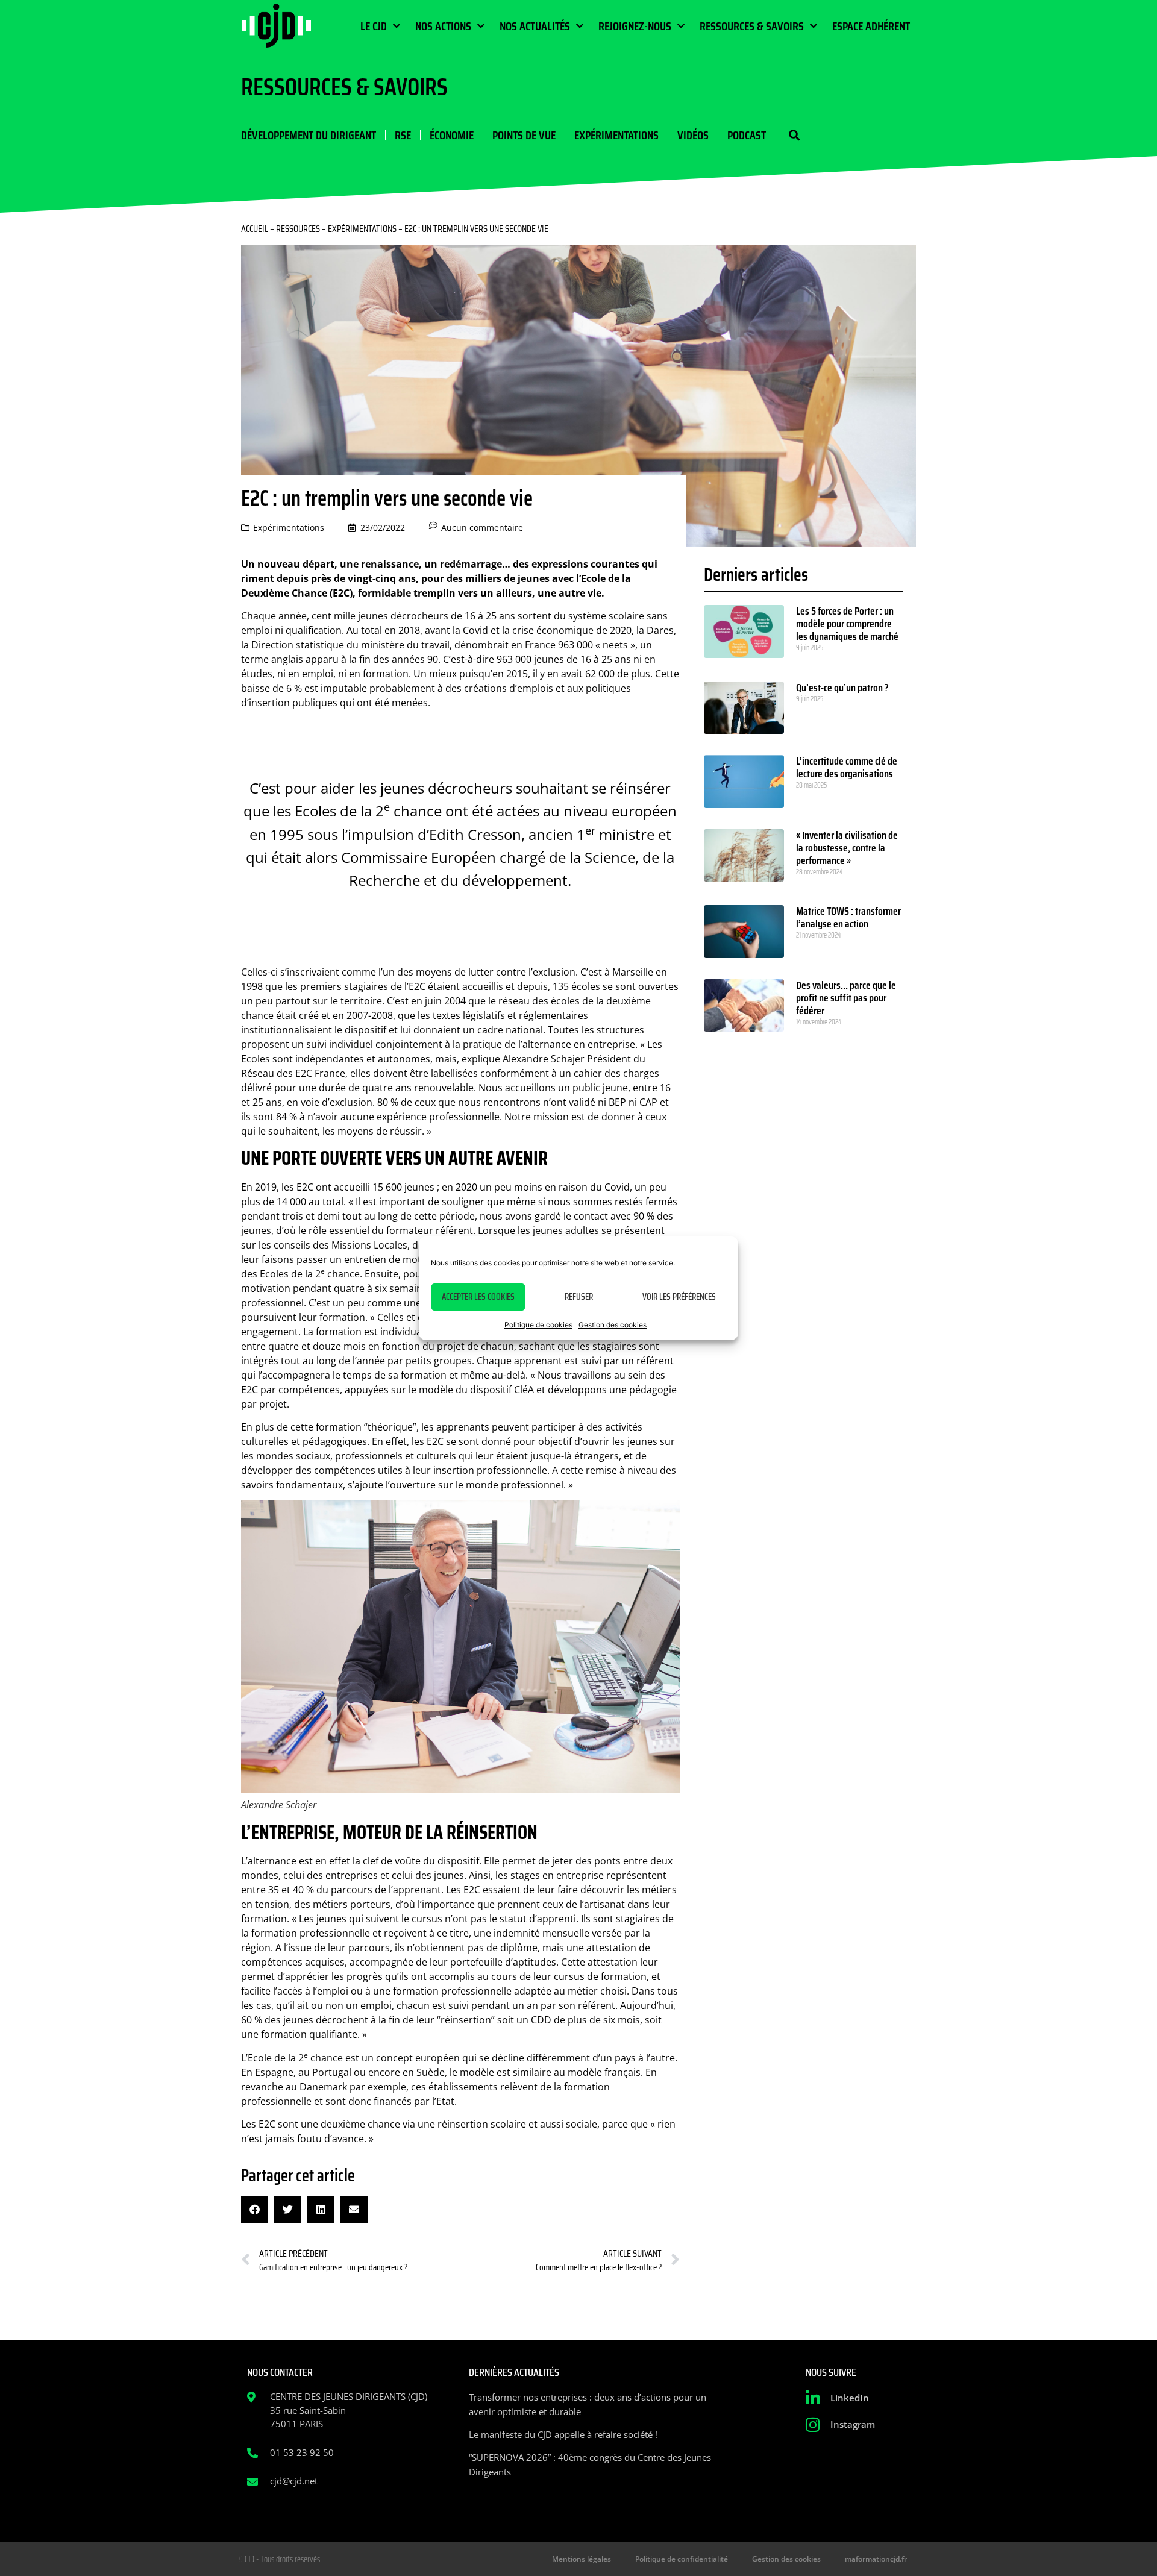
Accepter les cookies (478, 1297)
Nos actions (443, 26)
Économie (452, 135)
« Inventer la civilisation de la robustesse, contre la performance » (847, 848)
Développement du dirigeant (309, 135)
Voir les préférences (679, 1297)
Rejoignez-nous (635, 26)
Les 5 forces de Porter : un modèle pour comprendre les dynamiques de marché (847, 624)
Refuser (579, 1297)
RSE (403, 135)
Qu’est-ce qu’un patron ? (842, 688)
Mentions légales (582, 2559)
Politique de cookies (538, 1325)
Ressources (298, 229)
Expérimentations (616, 135)
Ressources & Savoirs (752, 26)
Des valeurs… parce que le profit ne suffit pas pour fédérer (846, 998)
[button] (794, 135)
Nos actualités (535, 26)
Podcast (747, 135)
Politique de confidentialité (682, 2559)
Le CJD (374, 26)
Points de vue (524, 135)
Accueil (255, 229)
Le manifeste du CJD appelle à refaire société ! (563, 2434)
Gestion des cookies (613, 1325)
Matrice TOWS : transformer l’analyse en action (848, 917)
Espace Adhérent (871, 26)
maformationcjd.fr (876, 2559)
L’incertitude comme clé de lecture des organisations (847, 767)
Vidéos (693, 135)
